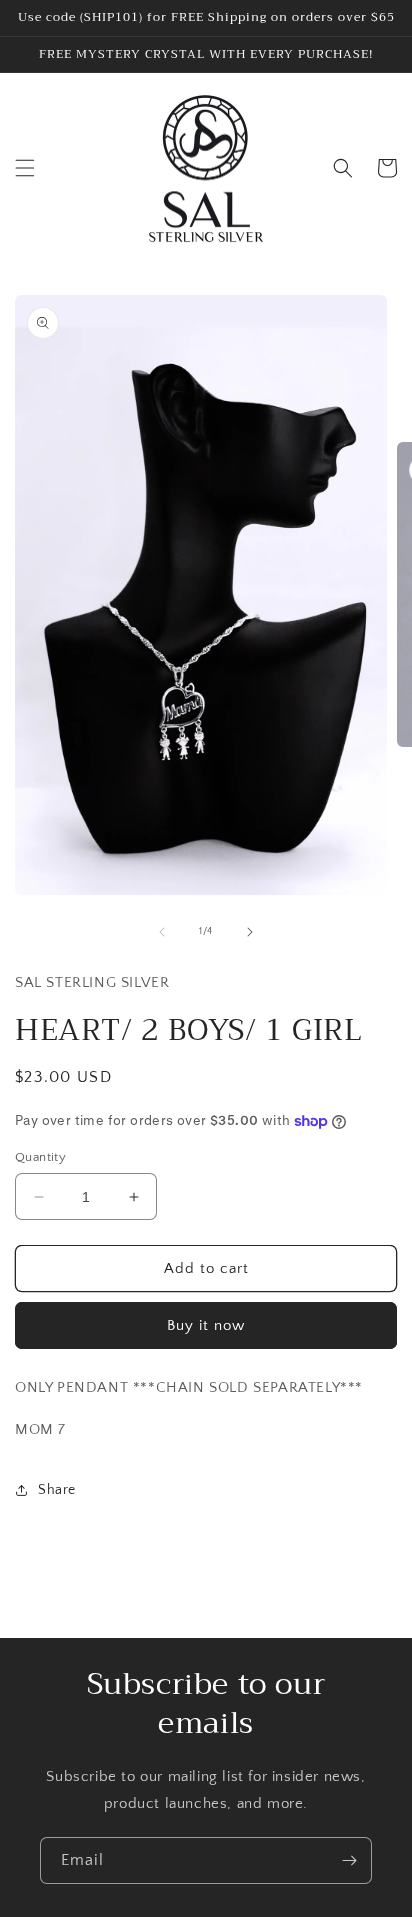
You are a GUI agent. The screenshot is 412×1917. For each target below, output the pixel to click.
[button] (25, 168)
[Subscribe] (349, 1860)
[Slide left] (162, 932)
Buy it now (206, 1325)
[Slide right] (250, 932)
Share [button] (57, 1490)
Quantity (40, 1157)
